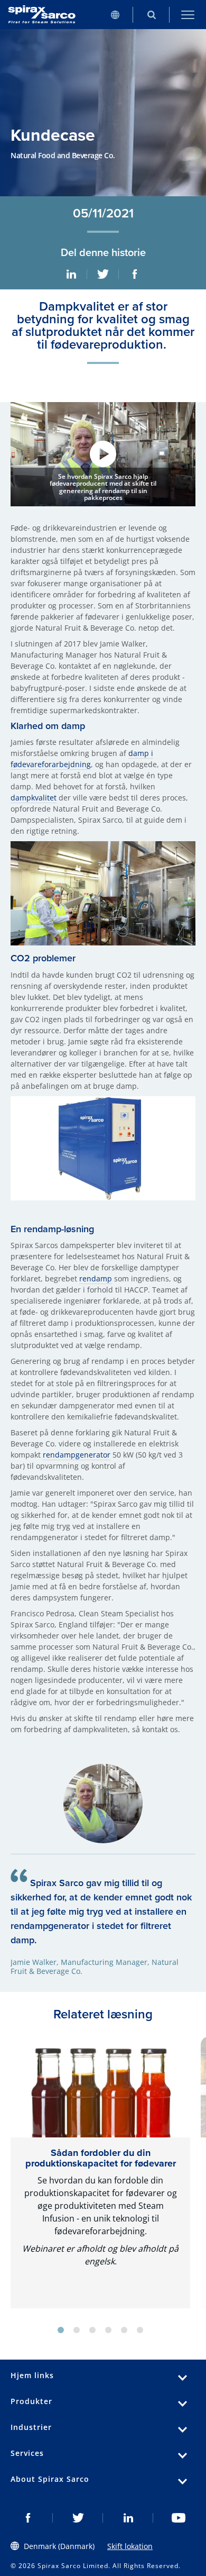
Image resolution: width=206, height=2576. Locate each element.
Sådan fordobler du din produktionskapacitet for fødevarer (101, 2158)
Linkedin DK (128, 2518)
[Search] (151, 15)
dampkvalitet (34, 798)
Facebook (135, 274)
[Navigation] (188, 15)
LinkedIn (71, 274)
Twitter (103, 274)
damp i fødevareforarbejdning (82, 759)
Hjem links (32, 2375)
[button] (103, 454)
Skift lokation (130, 2546)
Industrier (31, 2427)
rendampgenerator (77, 1455)
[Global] (115, 15)
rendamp (96, 1278)
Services (27, 2453)
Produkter (31, 2401)
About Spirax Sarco (50, 2479)
